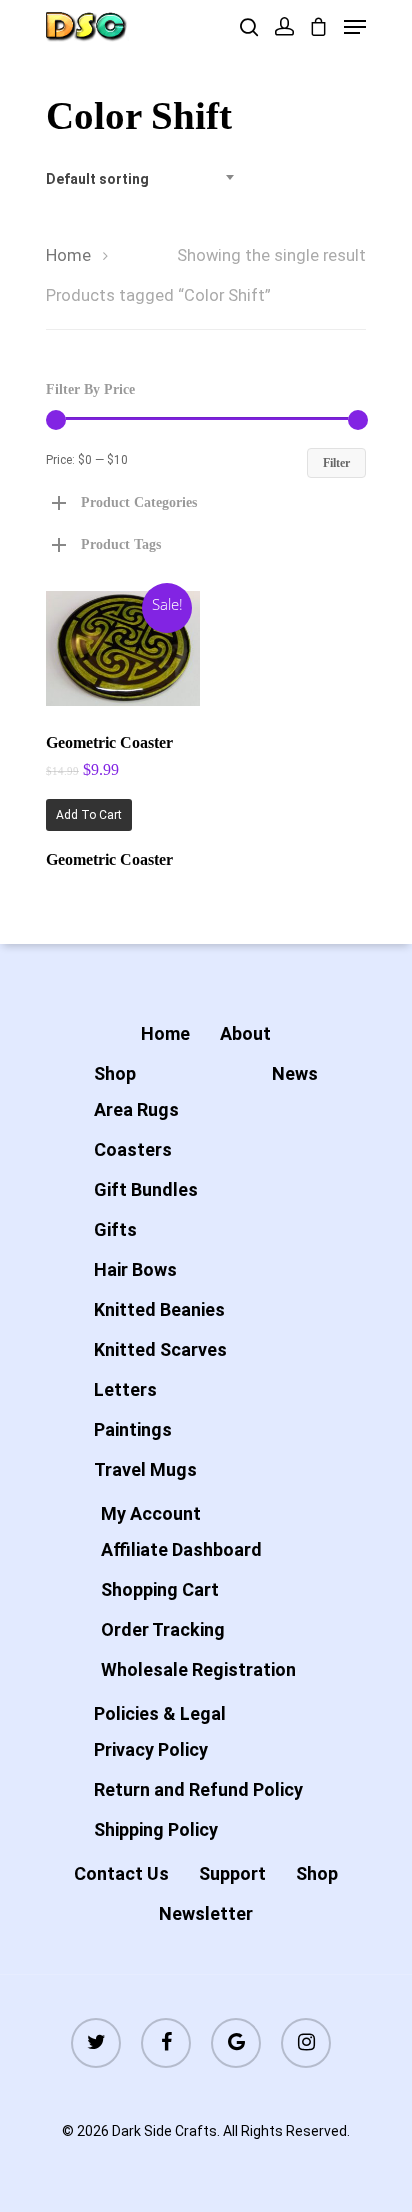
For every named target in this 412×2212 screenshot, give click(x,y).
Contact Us (121, 1873)
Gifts (115, 1229)
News (295, 1073)
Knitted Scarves (160, 1349)
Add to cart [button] (89, 815)
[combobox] (146, 179)
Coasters (133, 1149)
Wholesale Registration (198, 1669)
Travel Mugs (145, 1469)
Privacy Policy (151, 1749)
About (245, 1033)
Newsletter (206, 1913)
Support (232, 1873)
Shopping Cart (160, 1589)
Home (68, 255)
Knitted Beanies (159, 1309)
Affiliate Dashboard (181, 1549)
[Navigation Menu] (355, 27)
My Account (151, 1513)
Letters (125, 1389)
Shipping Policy (156, 1829)
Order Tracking (163, 1629)
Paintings (133, 1429)
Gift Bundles (146, 1189)
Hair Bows (135, 1269)
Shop (115, 1073)
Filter (336, 463)
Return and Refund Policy (198, 1789)
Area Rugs (136, 1109)
